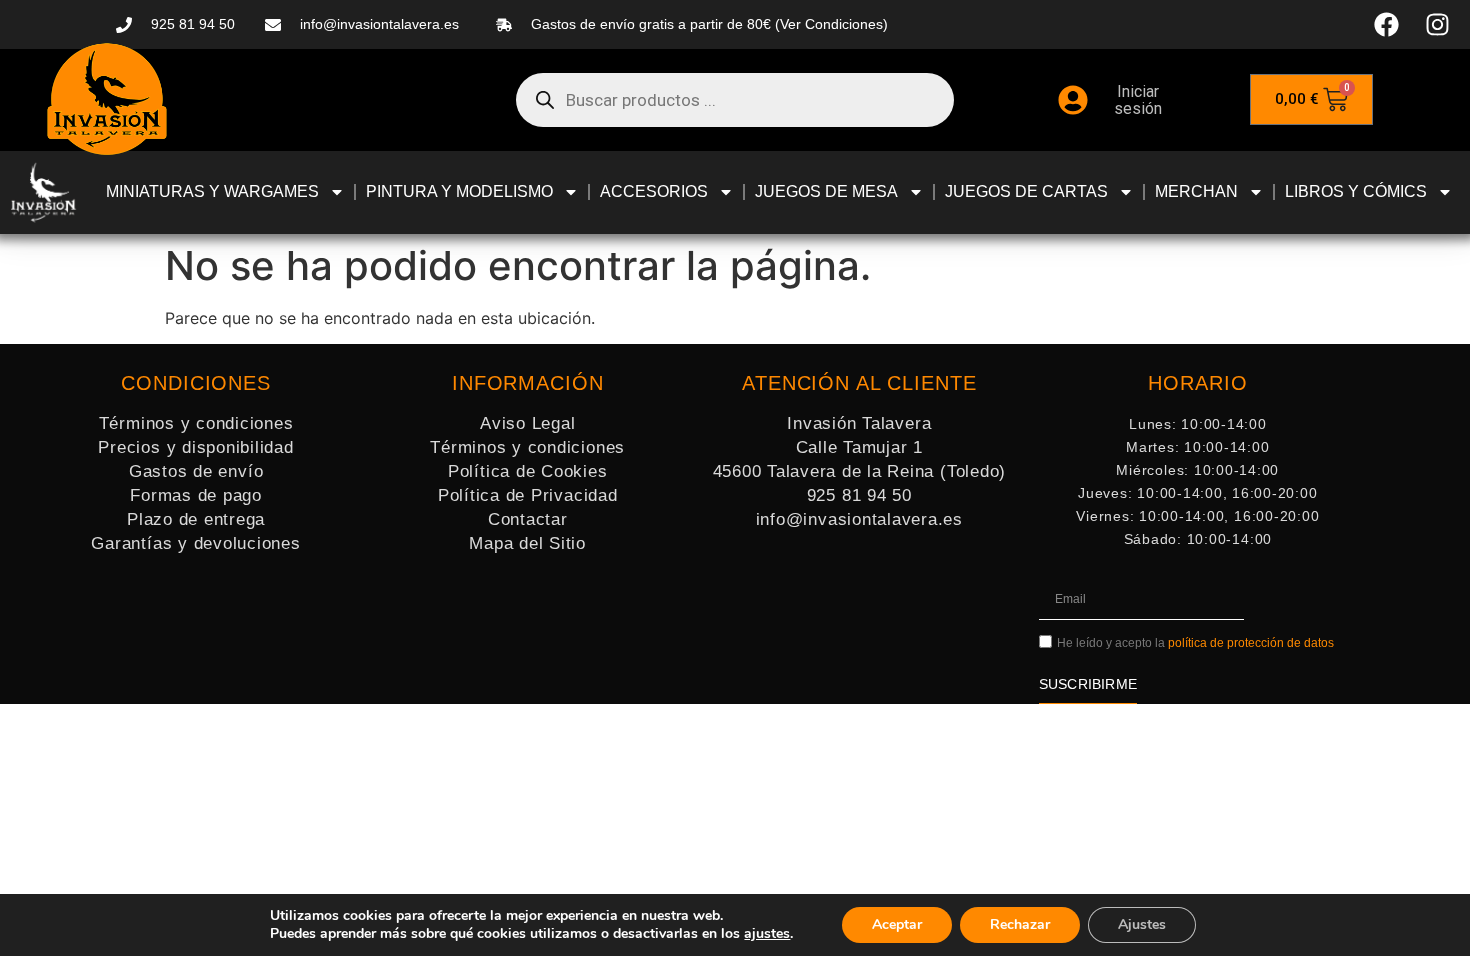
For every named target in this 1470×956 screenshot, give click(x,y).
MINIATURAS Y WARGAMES (212, 191)
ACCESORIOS (654, 191)
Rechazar (1020, 924)
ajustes (767, 934)
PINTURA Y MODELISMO (459, 191)
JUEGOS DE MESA (826, 191)
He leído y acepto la (1195, 644)
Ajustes (1142, 924)
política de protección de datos (1251, 644)
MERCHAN (1196, 191)
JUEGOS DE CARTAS (1026, 191)
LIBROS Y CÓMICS (1356, 191)
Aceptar (897, 924)
